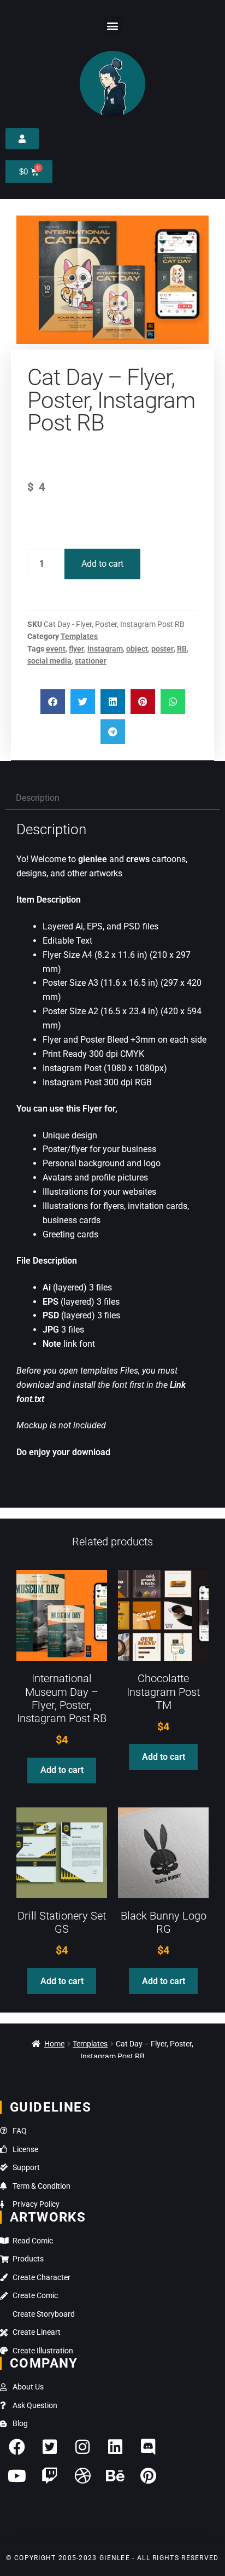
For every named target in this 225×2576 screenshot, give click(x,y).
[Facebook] (17, 2447)
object (137, 649)
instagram (105, 649)
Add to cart (102, 564)
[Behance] (115, 2476)
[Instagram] (82, 2447)
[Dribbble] (82, 2476)
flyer (76, 649)
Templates (79, 636)
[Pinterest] (148, 2476)
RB (182, 649)
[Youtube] (17, 2476)
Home (54, 2044)
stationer (91, 661)
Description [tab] (38, 798)
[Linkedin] (115, 2447)
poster (162, 649)
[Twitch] (50, 2476)
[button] (113, 25)
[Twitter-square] (50, 2447)
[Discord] (148, 2447)
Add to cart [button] (62, 1770)
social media (49, 661)
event (56, 649)
